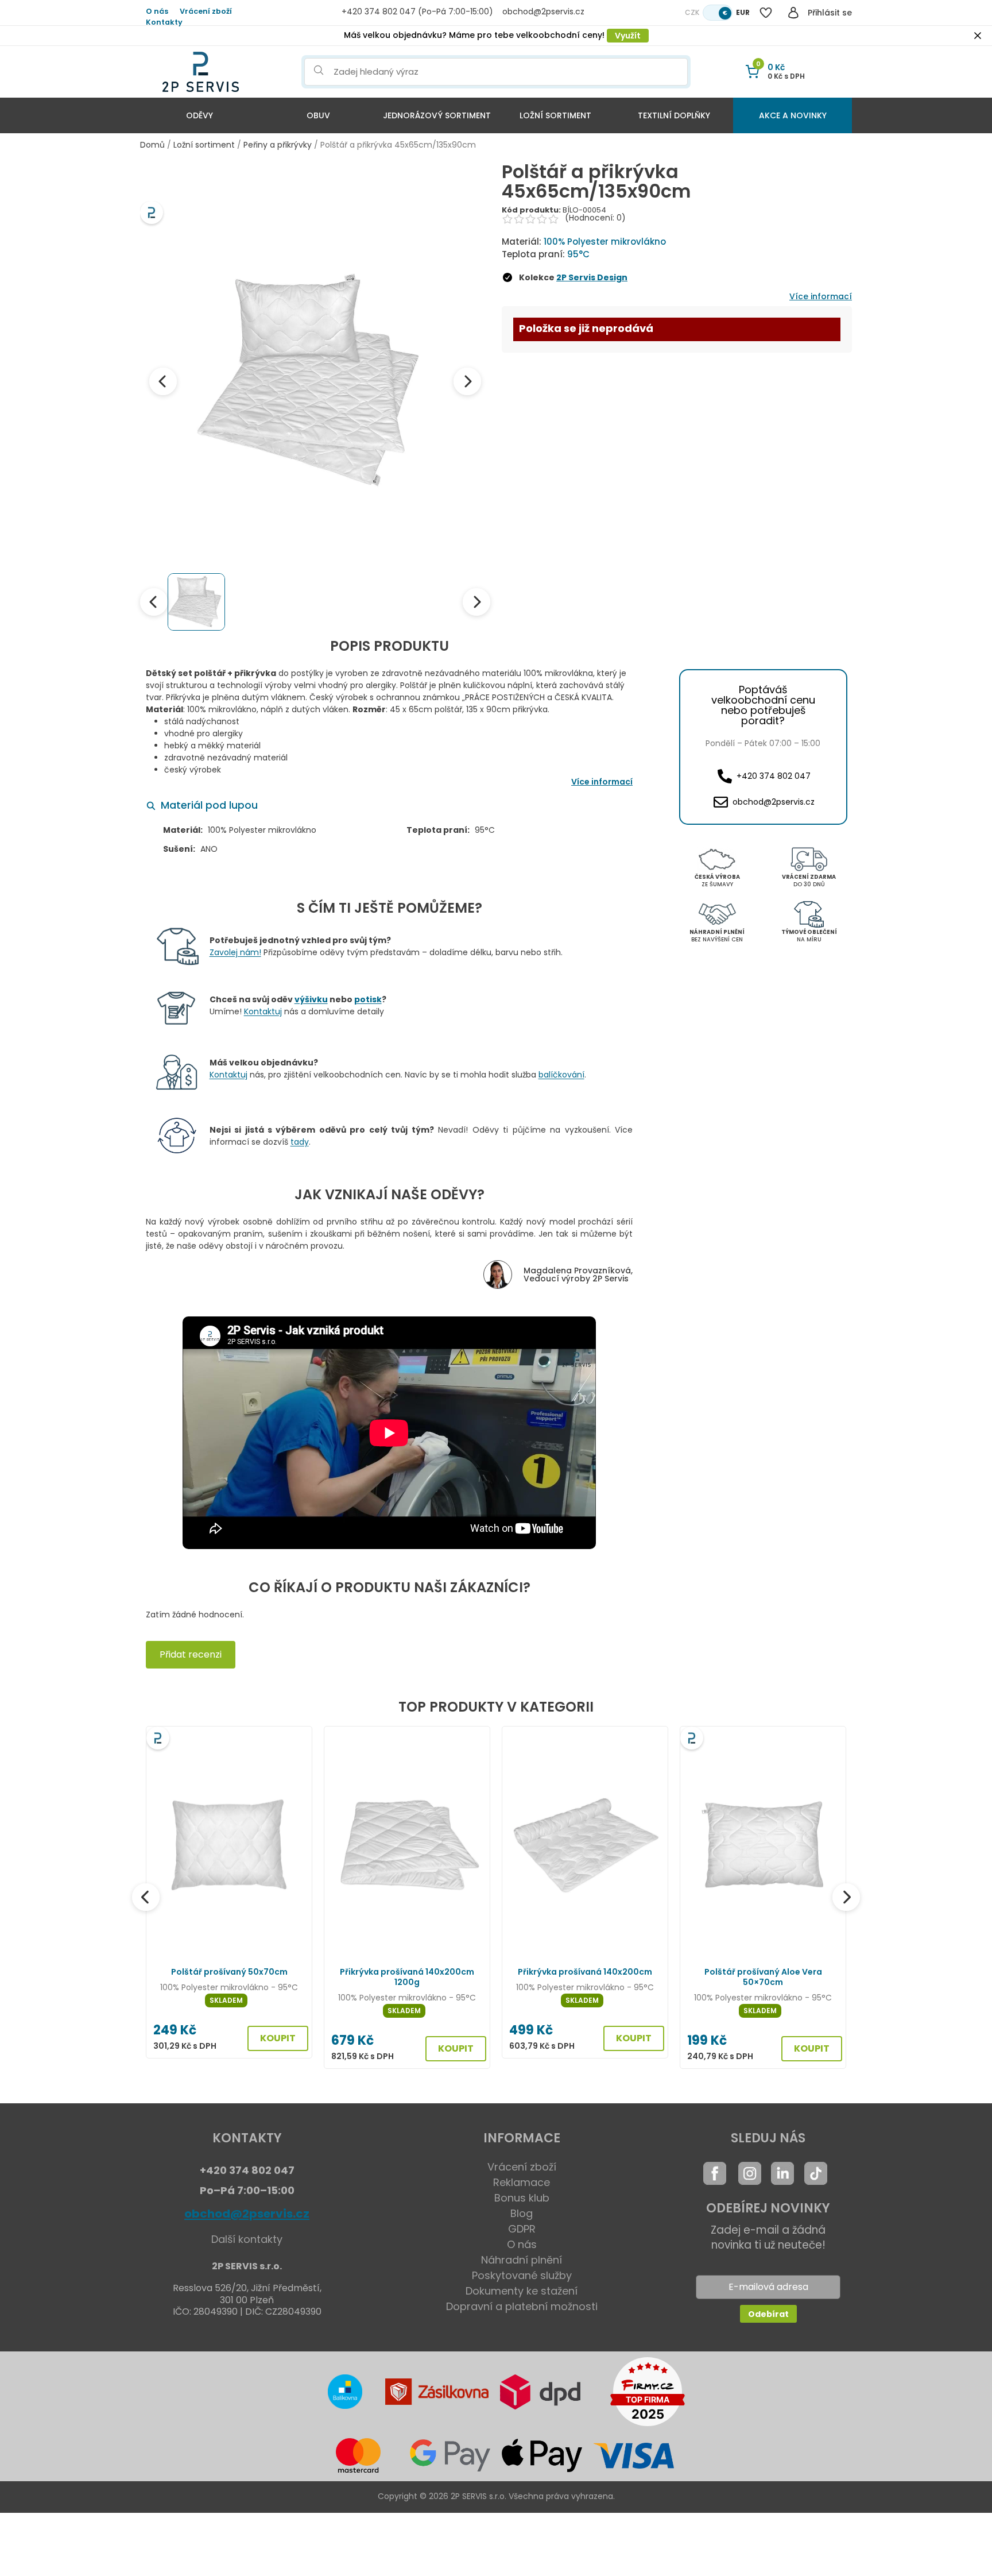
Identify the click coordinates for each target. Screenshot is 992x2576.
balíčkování (561, 1075)
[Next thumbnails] (476, 602)
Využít (628, 36)
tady (300, 1142)
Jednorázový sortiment (437, 115)
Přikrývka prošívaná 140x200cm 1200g (407, 1977)
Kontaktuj (263, 1011)
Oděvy (199, 115)
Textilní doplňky (674, 115)
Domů (152, 145)
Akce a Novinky (793, 115)
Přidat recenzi (191, 1654)
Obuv (318, 115)
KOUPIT (278, 2038)
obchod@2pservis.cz (247, 2214)
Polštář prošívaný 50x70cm (229, 1972)
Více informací (821, 296)
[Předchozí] (146, 1897)
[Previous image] (163, 381)
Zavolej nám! (235, 952)
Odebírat (768, 2314)
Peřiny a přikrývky (278, 145)
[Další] (846, 1897)
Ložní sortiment (555, 115)
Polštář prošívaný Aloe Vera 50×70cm (763, 1977)
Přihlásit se (830, 13)
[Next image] (467, 381)
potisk (368, 999)
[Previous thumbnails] (154, 602)
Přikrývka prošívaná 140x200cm (585, 1972)
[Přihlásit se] (793, 13)
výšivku (311, 999)
